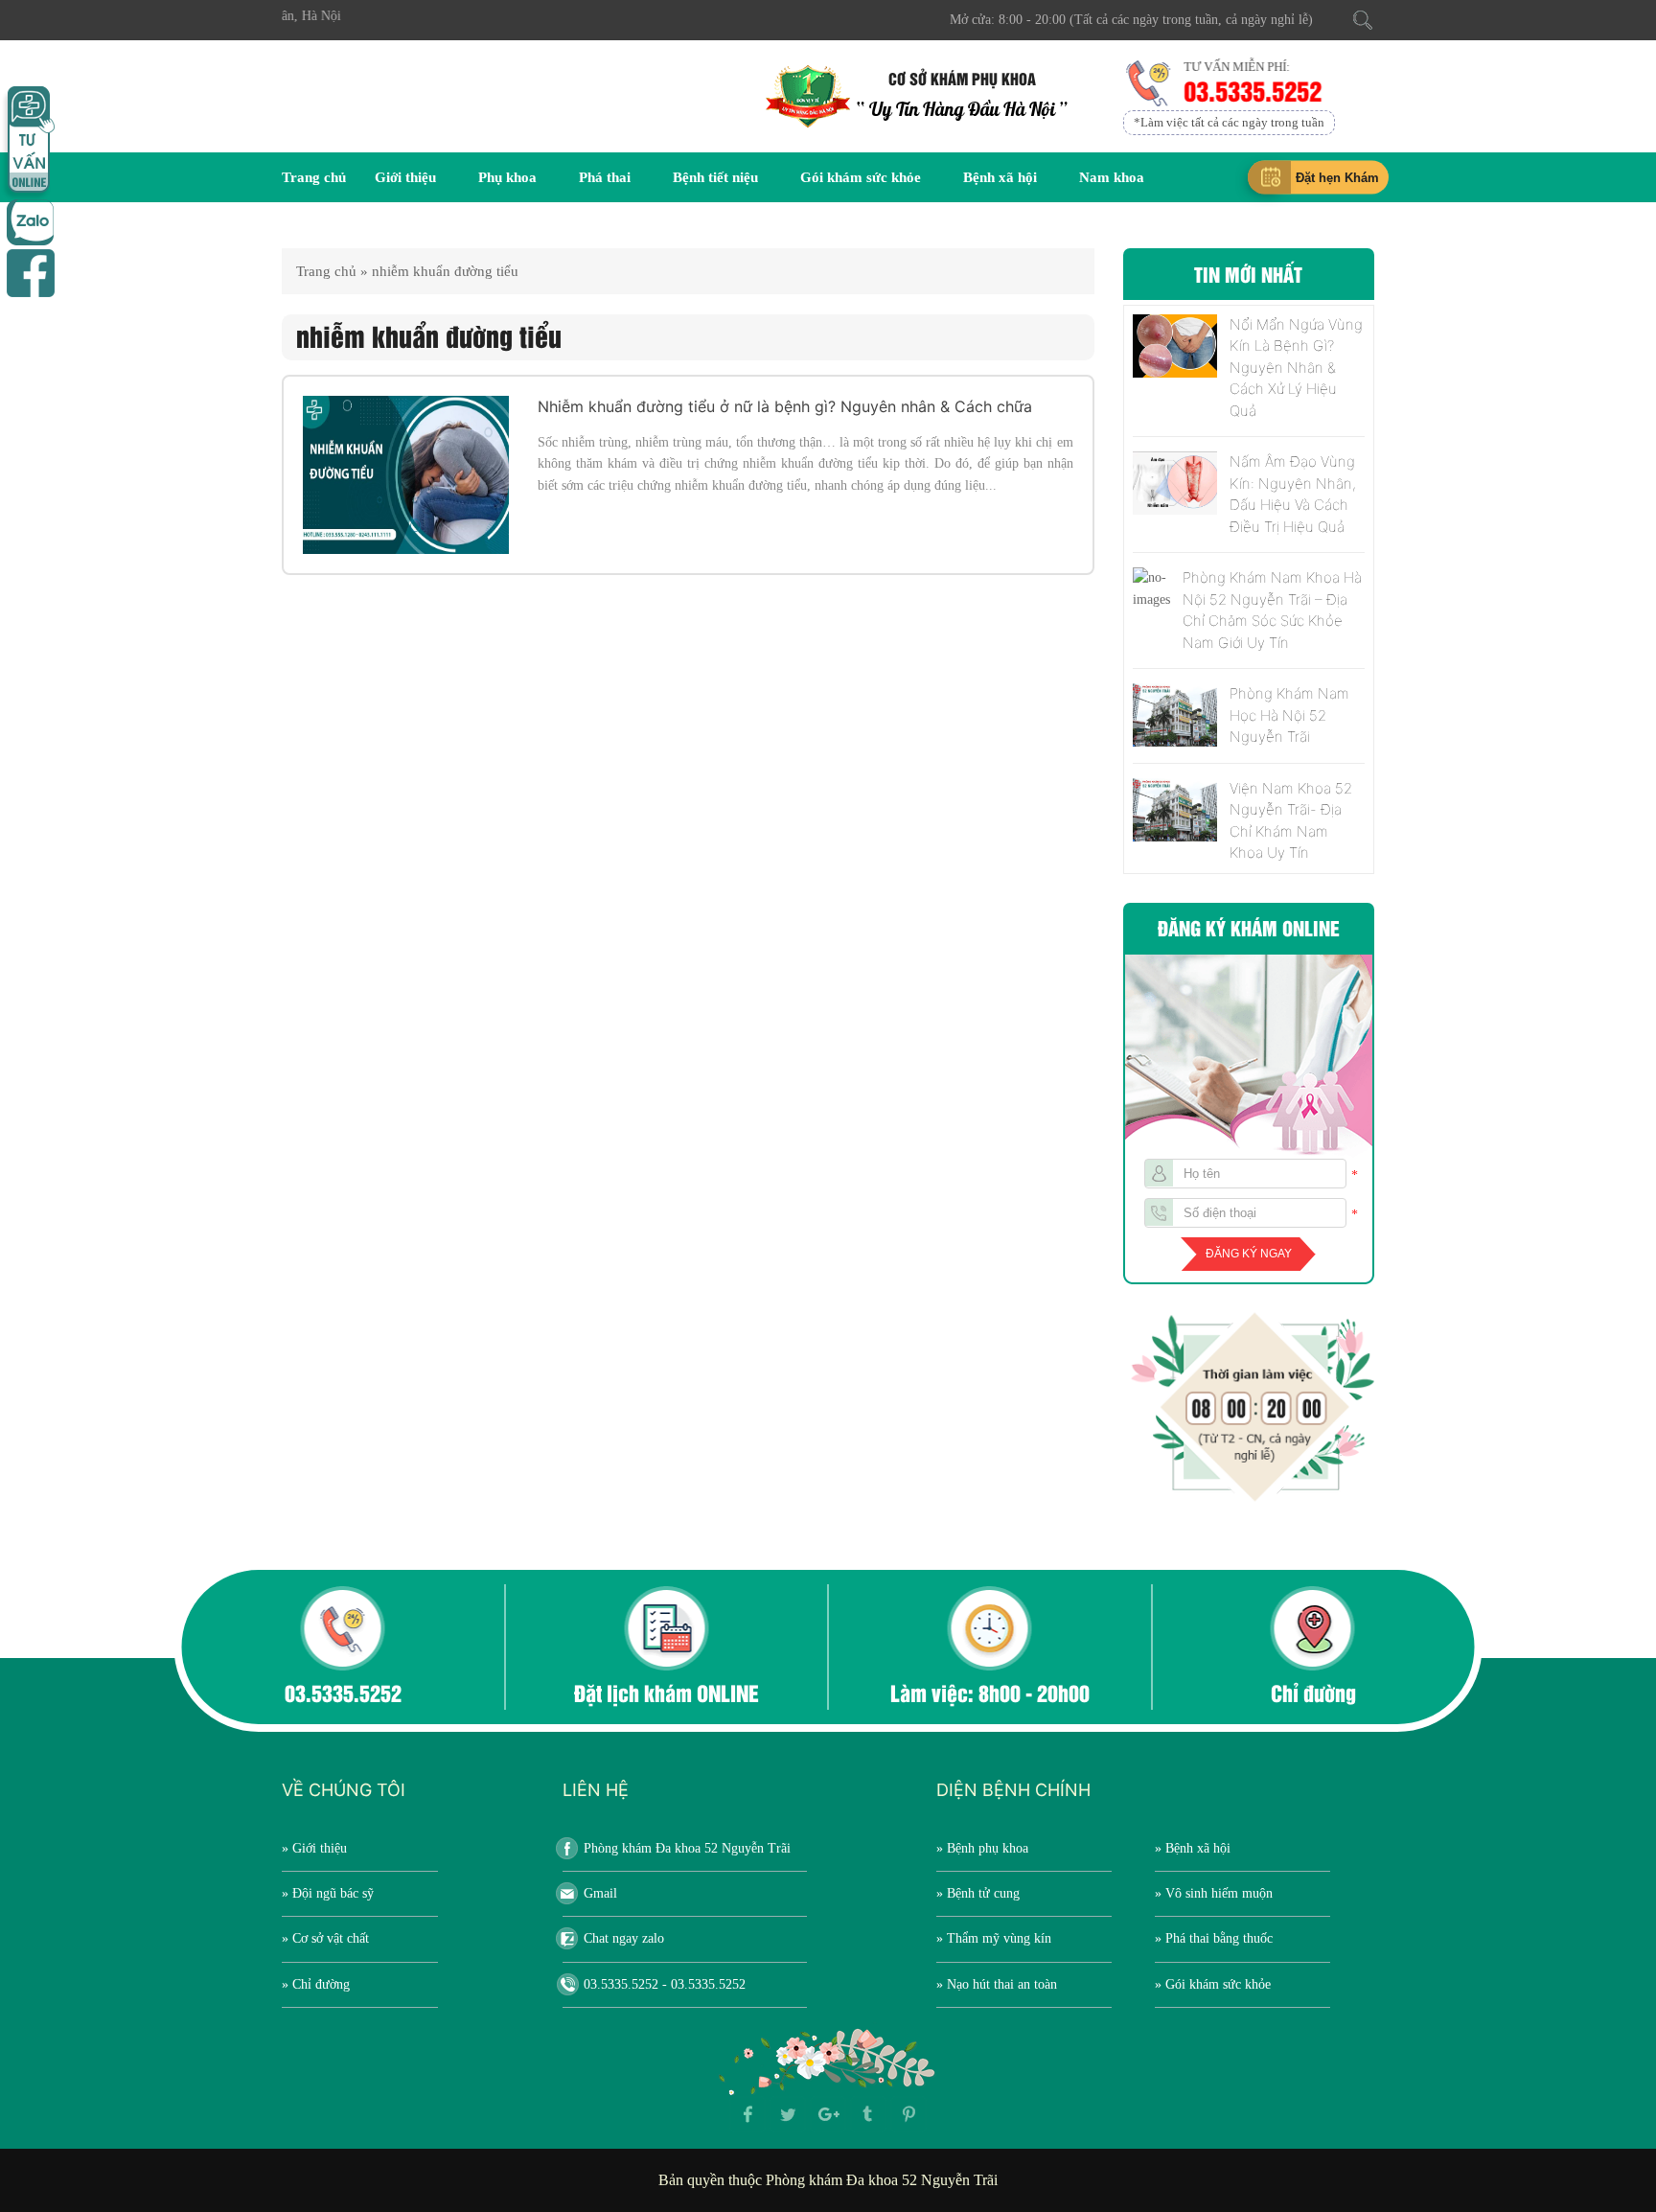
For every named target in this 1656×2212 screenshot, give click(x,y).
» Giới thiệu (314, 1848)
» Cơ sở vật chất (325, 1938)
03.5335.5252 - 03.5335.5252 (665, 1984)
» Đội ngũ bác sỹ (328, 1893)
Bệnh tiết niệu (715, 177)
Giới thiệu (405, 177)
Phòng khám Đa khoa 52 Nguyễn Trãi (687, 1848)
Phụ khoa (507, 177)
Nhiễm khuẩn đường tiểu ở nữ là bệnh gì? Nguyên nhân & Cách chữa (785, 406)
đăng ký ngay (1249, 1254)
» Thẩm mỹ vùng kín (994, 1938)
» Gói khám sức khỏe (1213, 1984)
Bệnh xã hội (1000, 177)
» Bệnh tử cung (978, 1893)
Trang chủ (314, 177)
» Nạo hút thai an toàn (997, 1984)
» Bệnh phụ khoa (982, 1848)
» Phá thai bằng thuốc (1214, 1938)
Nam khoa (1112, 177)
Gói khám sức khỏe (861, 177)
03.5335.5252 (1251, 90)
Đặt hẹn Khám (1337, 178)
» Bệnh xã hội (1193, 1848)
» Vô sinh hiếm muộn (1214, 1893)
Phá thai (605, 177)
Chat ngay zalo (624, 1938)
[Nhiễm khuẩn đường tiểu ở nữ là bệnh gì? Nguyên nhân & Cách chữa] (406, 475)
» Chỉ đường (316, 1984)
